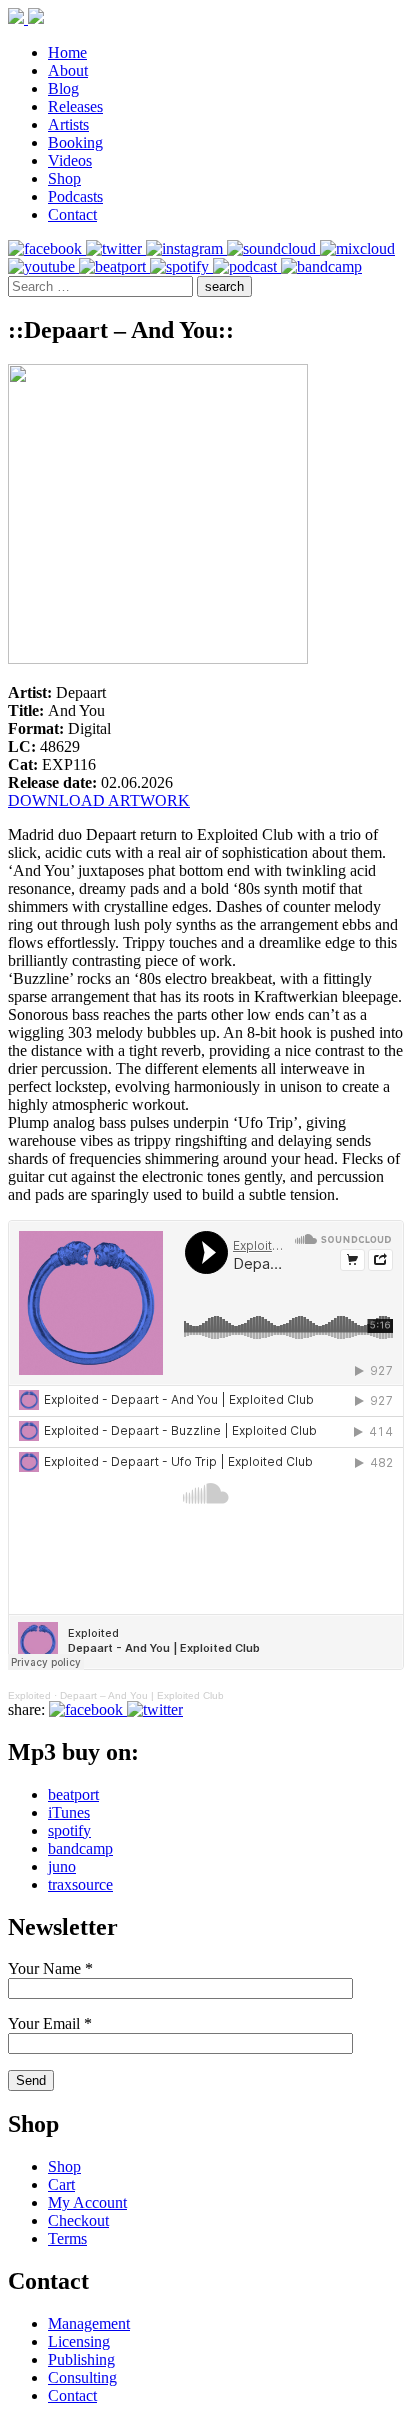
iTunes (69, 1812)
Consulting (82, 2377)
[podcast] (247, 266)
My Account (87, 2202)
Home (67, 52)
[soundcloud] (273, 248)
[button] (224, 286)
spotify (69, 1830)
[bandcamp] (321, 266)
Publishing (81, 2359)
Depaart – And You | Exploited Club (142, 1695)
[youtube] (43, 266)
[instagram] (186, 248)
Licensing (79, 2341)
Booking (75, 142)
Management (89, 2323)
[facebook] (47, 248)
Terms (67, 2238)
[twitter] (116, 248)
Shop (64, 178)
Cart (61, 2184)
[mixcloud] (357, 248)
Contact (72, 214)
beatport (73, 1794)
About (68, 70)
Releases (75, 106)
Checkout (78, 2220)
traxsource (80, 1884)
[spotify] (181, 266)
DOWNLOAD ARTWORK (99, 800)
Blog (63, 88)
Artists (68, 124)
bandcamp (80, 1848)
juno (62, 1866)
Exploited (29, 1695)
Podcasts (75, 196)
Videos (70, 160)
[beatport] (114, 266)
